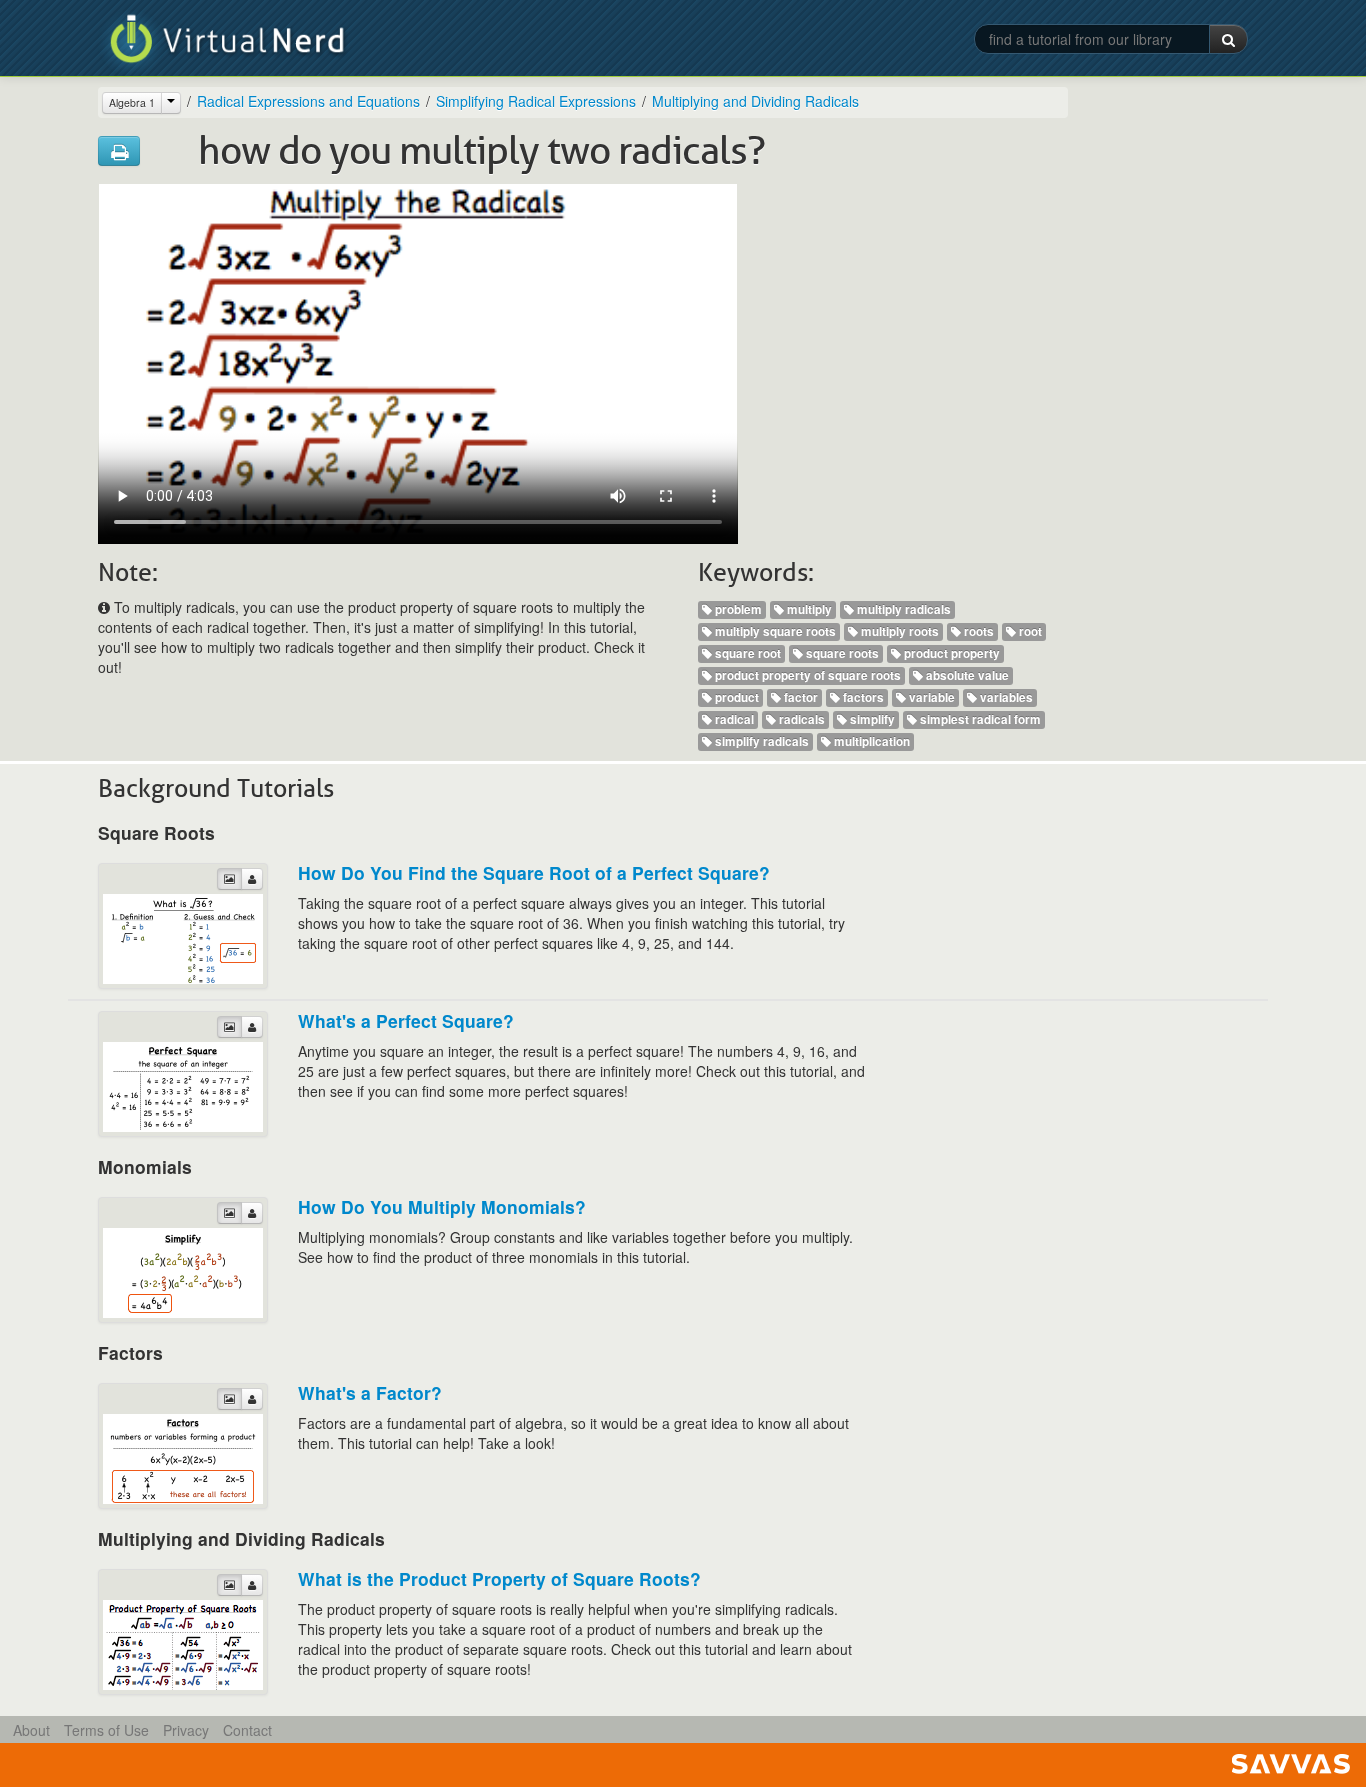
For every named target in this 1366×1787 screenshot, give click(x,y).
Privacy (186, 1730)
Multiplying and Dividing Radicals (755, 101)
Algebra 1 (132, 102)
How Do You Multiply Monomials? (442, 1206)
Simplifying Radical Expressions (536, 101)
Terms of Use (106, 1730)
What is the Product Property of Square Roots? (499, 1578)
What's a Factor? (370, 1392)
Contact (247, 1730)
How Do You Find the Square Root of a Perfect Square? (534, 872)
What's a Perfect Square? (406, 1020)
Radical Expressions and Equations (308, 101)
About (31, 1730)
